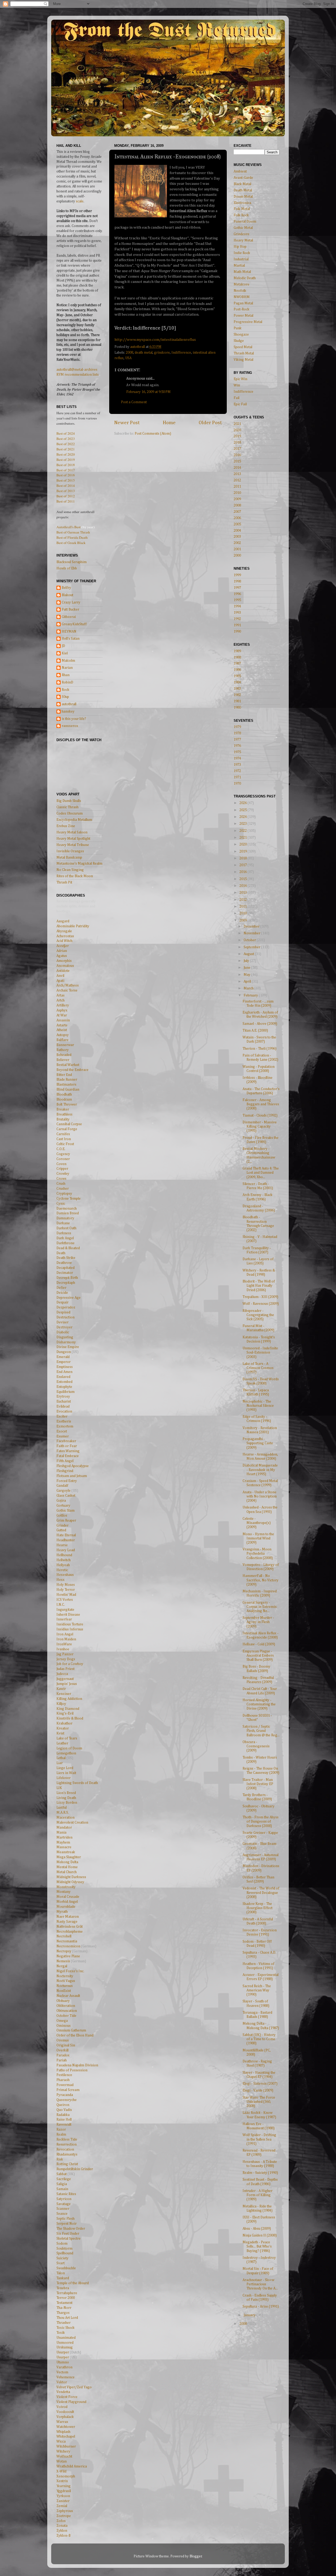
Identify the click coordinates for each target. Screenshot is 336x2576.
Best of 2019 (66, 460)
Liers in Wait (66, 1773)
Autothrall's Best (69, 527)
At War (62, 1015)
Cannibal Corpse (69, 1124)
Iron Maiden (66, 1639)
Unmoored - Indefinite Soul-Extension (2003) (260, 1352)
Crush (61, 1184)
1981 (237, 701)
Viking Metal (243, 360)
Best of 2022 (66, 444)
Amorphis (64, 961)
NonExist (64, 1991)
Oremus (63, 2040)
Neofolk (240, 291)
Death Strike (66, 1258)
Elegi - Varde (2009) (258, 2090)
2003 (237, 537)
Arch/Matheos (68, 985)
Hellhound (64, 1555)
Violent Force (67, 2397)
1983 (237, 689)
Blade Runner (67, 1080)
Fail (237, 398)
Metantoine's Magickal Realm (79, 864)
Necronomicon (68, 1946)
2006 (237, 518)
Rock (65, 690)
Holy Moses (66, 1585)
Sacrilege (64, 2179)
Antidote (63, 971)
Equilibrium (65, 1392)
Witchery (63, 2451)
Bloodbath (64, 1095)
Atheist (62, 1030)
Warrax (62, 2422)
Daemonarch (67, 1209)
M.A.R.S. (63, 1813)
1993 (237, 613)
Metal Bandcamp (69, 858)
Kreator (63, 1728)
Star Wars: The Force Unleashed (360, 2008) (259, 2102)
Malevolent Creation (72, 1823)
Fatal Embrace (68, 1456)
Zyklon (62, 2531)
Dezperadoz (66, 1307)
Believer (63, 1060)
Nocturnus (65, 1986)
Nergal (62, 1966)
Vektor (62, 2382)
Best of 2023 (66, 439)
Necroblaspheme (70, 1932)
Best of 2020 (66, 454)
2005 (237, 524)
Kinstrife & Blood (70, 1718)
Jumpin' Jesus (67, 1684)
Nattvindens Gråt (70, 1927)
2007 (237, 512)
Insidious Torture (70, 1624)
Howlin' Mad (66, 1595)
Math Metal (242, 272)
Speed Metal (243, 347)
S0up (65, 697)
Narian (67, 668)
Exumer (63, 1436)
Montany (64, 1892)
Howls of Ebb (67, 568)
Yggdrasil (64, 2491)
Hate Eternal (66, 1535)
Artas (61, 995)
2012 (237, 480)
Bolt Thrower (67, 1104)
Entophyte (64, 1387)
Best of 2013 (66, 491)
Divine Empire (68, 1347)
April (248, 982)
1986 (237, 670)
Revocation (65, 2149)
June (247, 968)
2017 (237, 449)
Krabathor (64, 1723)
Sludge (239, 341)
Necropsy (64, 1951)
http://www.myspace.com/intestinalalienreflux (155, 340)
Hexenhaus (65, 1575)
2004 (237, 531)
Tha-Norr (64, 2308)
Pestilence (64, 2075)
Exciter (62, 1416)
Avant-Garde (243, 178)
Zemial (62, 2506)
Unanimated (66, 2338)
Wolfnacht (64, 2456)
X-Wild (61, 2471)
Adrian (62, 951)
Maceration (65, 1818)
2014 (237, 468)
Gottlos (62, 1516)
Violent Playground (71, 2402)
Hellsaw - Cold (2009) (259, 1644)
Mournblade (66, 1907)
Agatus (62, 956)
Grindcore (241, 234)
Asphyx (62, 1010)
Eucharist (64, 1402)
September (252, 947)
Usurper (63, 2352)
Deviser (62, 1322)
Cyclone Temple (69, 1199)
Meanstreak (66, 1852)
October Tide (66, 2016)
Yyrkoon (63, 2496)
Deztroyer (64, 1327)
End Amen (64, 1372)
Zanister (63, 2501)
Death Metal (243, 190)
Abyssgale (64, 931)
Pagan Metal (243, 303)
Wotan (62, 2461)
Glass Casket (66, 1496)
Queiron (63, 2105)
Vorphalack (65, 2417)
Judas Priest (65, 1669)
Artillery (63, 1005)
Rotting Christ (67, 2164)
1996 (237, 594)
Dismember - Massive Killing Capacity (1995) (260, 1127)
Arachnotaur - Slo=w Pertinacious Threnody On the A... (260, 2284)
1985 (237, 676)
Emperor (64, 1362)
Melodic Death (245, 278)
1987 (237, 664)
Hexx (61, 1580)
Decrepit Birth (67, 1278)
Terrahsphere (67, 2293)
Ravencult (64, 2125)
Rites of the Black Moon (75, 876)
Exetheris (64, 1421)
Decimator (65, 1273)
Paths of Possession (72, 2070)
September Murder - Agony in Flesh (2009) (258, 1622)
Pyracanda (65, 2095)
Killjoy (61, 1704)
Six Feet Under (68, 2234)
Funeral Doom (245, 222)
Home (169, 423)
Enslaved (63, 1377)
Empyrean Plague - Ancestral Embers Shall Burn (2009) (258, 1656)
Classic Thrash (67, 807)
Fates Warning (68, 1451)
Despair (62, 1302)
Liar (60, 1763)
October (250, 940)
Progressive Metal (248, 322)
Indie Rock (242, 253)
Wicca (61, 2442)
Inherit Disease (68, 1615)
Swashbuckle (66, 2268)
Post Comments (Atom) (153, 434)
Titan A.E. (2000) (255, 1031)
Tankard (63, 2278)
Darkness (64, 1233)
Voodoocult (65, 2412)
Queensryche (67, 2100)
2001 (237, 549)
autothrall (69, 704)
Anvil (60, 976)
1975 (237, 752)
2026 (243, 803)
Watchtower (66, 2427)
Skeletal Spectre (69, 2239)
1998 (237, 581)
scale (80, 201)
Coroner (63, 1159)
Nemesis (63, 1961)
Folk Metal (242, 209)
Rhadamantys (67, 2154)
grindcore (162, 353)
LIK (59, 1788)
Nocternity (65, 1976)
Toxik (61, 2333)
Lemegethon (66, 1753)
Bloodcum (64, 1100)
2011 (237, 487)
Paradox (63, 2055)
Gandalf (62, 1486)
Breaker (63, 1109)
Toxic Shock (65, 2328)
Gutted (61, 1530)
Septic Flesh (65, 2219)
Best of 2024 (66, 433)
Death (61, 1253)
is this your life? (74, 719)
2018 (237, 443)
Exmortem (65, 1426)
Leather (62, 1743)
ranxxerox (70, 726)
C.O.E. (61, 1149)
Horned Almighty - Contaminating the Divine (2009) (259, 1704)
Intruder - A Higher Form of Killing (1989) (258, 2195)
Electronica (242, 203)
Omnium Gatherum (71, 2030)
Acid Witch (64, 941)
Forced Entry (67, 1481)
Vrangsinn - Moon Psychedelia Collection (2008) (258, 1554)
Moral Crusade (68, 1897)
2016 (237, 455)
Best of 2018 (66, 465)
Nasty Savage (67, 1922)
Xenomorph (66, 2476)
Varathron (64, 2367)
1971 (237, 777)
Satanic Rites (66, 2194)
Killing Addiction (69, 1699)
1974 (237, 758)
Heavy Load (66, 1550)
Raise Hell (64, 2120)
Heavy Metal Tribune (73, 845)
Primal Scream (68, 2090)
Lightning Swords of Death (77, 1783)
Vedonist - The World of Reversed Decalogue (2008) (261, 1893)
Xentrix (62, 2481)
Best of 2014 (66, 486)
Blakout (67, 595)
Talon (61, 2273)
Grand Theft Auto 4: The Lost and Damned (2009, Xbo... (261, 1173)
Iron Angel (65, 1634)
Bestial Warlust (68, 1065)
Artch (61, 1000)
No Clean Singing (70, 870)
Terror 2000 (66, 2298)
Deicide (62, 1293)
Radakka (63, 2115)
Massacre (64, 1847)
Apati (60, 981)
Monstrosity (66, 1887)
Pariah (62, 2060)
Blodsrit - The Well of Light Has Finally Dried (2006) (259, 1286)
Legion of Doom (69, 1748)
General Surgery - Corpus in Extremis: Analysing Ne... (260, 1607)
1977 (237, 740)
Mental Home (67, 1867)
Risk (60, 2159)
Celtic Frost (65, 1144)
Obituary (63, 2001)
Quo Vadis (64, 2110)
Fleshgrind (65, 1471)
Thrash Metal (244, 353)
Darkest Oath (66, 1228)
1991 (237, 625)
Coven (61, 1164)
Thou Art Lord (67, 2318)
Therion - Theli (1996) (259, 1049)
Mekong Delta (67, 1862)
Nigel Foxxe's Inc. (70, 1971)
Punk (238, 328)
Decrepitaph (66, 1283)
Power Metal (243, 316)
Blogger (196, 2556)
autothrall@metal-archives (77, 370)
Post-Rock (241, 309)
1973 (237, 765)
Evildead (63, 1406)
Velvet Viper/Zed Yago (74, 2387)
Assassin (63, 1020)
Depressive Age (69, 1298)
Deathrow (64, 1263)
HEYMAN (69, 632)
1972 (237, 771)
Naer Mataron (68, 1917)
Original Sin (66, 2045)
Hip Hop (240, 247)
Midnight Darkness (71, 1877)
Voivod (62, 2407)
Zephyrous (65, 2511)
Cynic (61, 1204)
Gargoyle (64, 1491)
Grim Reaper (66, 1521)
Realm (61, 2135)
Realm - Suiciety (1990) (260, 2173)
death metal (144, 353)
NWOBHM (242, 297)
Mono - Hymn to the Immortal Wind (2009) (258, 1538)
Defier (61, 1288)
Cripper (62, 1169)
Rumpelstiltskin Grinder (75, 2169)
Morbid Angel (67, 1902)
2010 (237, 493)
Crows (61, 1179)
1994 (237, 606)
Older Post (210, 423)
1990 (237, 632)
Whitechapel (66, 2437)
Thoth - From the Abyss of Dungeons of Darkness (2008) (261, 1821)
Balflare (62, 1040)
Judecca (62, 1674)
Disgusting (65, 1337)
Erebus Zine (66, 826)
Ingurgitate (65, 1610)
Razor (61, 2130)
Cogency (63, 1154)
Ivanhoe (63, 1649)
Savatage (64, 2204)
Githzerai (69, 617)
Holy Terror (66, 1590)
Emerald (63, 1357)
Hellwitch (64, 1560)
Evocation (64, 1411)
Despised (63, 1312)
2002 (237, 543)
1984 (237, 682)
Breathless (64, 1114)
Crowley (63, 1174)
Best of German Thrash (73, 532)
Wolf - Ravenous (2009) (261, 1304)
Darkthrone (65, 1243)
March (249, 988)
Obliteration (66, 2006)
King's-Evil (65, 1713)
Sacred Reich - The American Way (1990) (257, 1990)
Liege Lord (65, 1768)
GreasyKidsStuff (74, 624)
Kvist (60, 1733)
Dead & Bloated (68, 1248)
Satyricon (64, 2199)
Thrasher (64, 2323)
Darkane (63, 1223)
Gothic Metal (243, 228)
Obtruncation (67, 2011)
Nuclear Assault (68, 1996)
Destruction (65, 1317)
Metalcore (241, 284)
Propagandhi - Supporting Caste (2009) (258, 1443)
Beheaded (64, 1055)
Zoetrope (64, 2516)
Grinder (62, 1526)
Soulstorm (64, 2249)
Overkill (62, 2050)
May (247, 975)
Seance (62, 2214)
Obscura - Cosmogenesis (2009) (256, 1746)
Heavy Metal (243, 240)
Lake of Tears (67, 1738)
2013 (237, 474)
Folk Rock (241, 215)
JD (63, 646)
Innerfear (64, 1619)
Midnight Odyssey (70, 1882)
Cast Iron (64, 1139)
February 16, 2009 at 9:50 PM (148, 392)
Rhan (66, 675)
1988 (237, 658)
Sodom (62, 2244)
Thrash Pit (64, 882)
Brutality (63, 1119)
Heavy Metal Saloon (72, 832)
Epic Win (240, 379)
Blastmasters (66, 1085)
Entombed (64, 1382)
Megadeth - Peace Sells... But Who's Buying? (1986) (257, 2246)
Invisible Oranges (70, 851)
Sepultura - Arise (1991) (261, 2306)
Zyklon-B (64, 2536)
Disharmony (66, 1342)
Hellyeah (63, 1565)
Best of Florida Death (72, 537)
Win (237, 385)
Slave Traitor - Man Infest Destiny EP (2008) (258, 1784)
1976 (237, 746)
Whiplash (63, 2432)
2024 (243, 817)
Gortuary (63, 1506)
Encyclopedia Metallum (74, 820)
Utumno (63, 2362)
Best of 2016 (66, 475)
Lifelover (64, 1778)
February (251, 995)
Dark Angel (65, 1238)
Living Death (66, 1798)
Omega (62, 2021)
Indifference (181, 353)
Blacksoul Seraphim (72, 562)
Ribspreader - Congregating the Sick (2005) (258, 1315)
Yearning (64, 2486)
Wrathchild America (72, 2466)
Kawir (61, 1689)
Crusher (63, 1189)
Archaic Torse (67, 990)
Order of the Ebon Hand (75, 2035)
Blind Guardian (68, 1090)
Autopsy (63, 1035)
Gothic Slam (65, 1511)
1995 (237, 600)
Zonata (62, 2526)
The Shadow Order (71, 2229)
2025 (243, 810)
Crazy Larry (71, 602)
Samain (62, 2189)
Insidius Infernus (70, 1629)
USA (128, 358)
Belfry (66, 588)
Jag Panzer (65, 1654)
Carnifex (63, 1134)
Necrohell (64, 1936)
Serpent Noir (67, 2224)
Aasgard (63, 921)
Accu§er (63, 946)
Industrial (241, 259)
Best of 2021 (66, 449)
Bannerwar (65, 1045)
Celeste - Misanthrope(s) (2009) (257, 1523)
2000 (237, 556)
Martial (239, 266)
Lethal (61, 1758)
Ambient (240, 171)
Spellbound (65, 2253)
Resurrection (67, 2144)
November (252, 933)
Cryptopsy (64, 1194)
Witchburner (66, 2446)
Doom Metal (243, 197)
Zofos (61, 2521)
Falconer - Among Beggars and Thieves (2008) (261, 1104)
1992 (237, 619)
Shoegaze (241, 335)
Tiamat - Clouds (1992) (260, 1115)
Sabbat (62, 2174)
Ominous (64, 2026)
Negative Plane (68, 1956)
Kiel (65, 653)
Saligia (62, 2184)
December (252, 926)
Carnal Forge (67, 1129)
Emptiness (65, 1367)
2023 (243, 824)
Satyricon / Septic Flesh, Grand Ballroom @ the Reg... (261, 1731)
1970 (237, 784)
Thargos (63, 2313)
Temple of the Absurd (73, 2283)
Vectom (62, 2372)
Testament (64, 2303)
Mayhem (63, 1842)
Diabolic (63, 1332)
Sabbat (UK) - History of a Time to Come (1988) (259, 2039)
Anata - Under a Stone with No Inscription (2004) (260, 1496)
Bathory (63, 1050)
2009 (237, 499)
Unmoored (65, 2343)
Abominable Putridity (73, 926)
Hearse (62, 1545)
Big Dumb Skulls (69, 801)
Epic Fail (240, 404)
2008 (129, 353)
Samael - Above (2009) (260, 1024)
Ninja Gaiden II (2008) (260, 2235)
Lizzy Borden (67, 1803)
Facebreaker (66, 1441)
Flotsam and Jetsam (72, 1476)
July (247, 961)
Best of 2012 (66, 496)
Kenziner (64, 1694)
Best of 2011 (66, 501)
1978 (237, 733)
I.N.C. (61, 1605)
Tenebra (63, 2288)
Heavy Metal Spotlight (73, 839)
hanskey (68, 712)
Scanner (63, 2209)
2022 (243, 831)
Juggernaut (65, 1679)
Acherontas (65, 936)
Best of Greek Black (71, 543)
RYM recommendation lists (78, 375)
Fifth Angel (65, 1461)
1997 (237, 588)
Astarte (62, 1025)
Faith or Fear (67, 1446)
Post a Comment (134, 402)
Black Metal (242, 184)
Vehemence (65, 2377)
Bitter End (64, 1075)
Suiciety (62, 2258)
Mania (61, 1833)
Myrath (62, 1912)
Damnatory (65, 1218)
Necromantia (67, 1941)
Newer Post (127, 423)
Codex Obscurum (70, 813)
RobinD (67, 682)
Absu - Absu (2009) (257, 2229)
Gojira (61, 1501)
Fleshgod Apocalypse (73, 1466)
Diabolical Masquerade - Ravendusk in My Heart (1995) (260, 1470)
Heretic (62, 1570)
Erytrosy (63, 1397)
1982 (237, 695)
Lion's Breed (66, 1793)
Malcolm (68, 661)
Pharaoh (63, 2080)
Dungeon (64, 1352)
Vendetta (63, 2392)
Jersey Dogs (66, 1659)
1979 (237, 727)
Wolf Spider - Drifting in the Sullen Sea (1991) (259, 2139)
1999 (237, 575)
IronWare (64, 1644)
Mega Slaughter (69, 1857)
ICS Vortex (65, 1600)
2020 (237, 430)
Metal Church (67, 1872)
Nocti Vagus (66, 1981)
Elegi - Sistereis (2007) (260, 2084)
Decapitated (65, 1268)
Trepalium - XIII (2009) (260, 1297)
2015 (237, 461)
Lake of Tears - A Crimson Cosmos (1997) (258, 1368)
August (249, 954)
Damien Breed (68, 1213)
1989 (237, 651)
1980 (237, 708)
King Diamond (68, 1709)
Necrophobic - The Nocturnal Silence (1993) (258, 1406)
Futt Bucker (70, 610)
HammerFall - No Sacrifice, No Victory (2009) (261, 1580)
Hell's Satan (71, 639)
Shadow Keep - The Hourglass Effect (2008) (258, 1908)
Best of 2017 (66, 470)
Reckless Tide (67, 2140)
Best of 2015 (66, 480)
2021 (237, 424)
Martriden (64, 1837)
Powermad (65, 2085)
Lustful (62, 1808)
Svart (61, 2263)
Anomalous (65, 966)
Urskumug (65, 2347)
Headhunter (66, 1540)
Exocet (62, 1431)
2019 (237, 436)
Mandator (64, 1828)
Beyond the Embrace (72, 1070)
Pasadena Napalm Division (77, 2065)
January (250, 2315)
